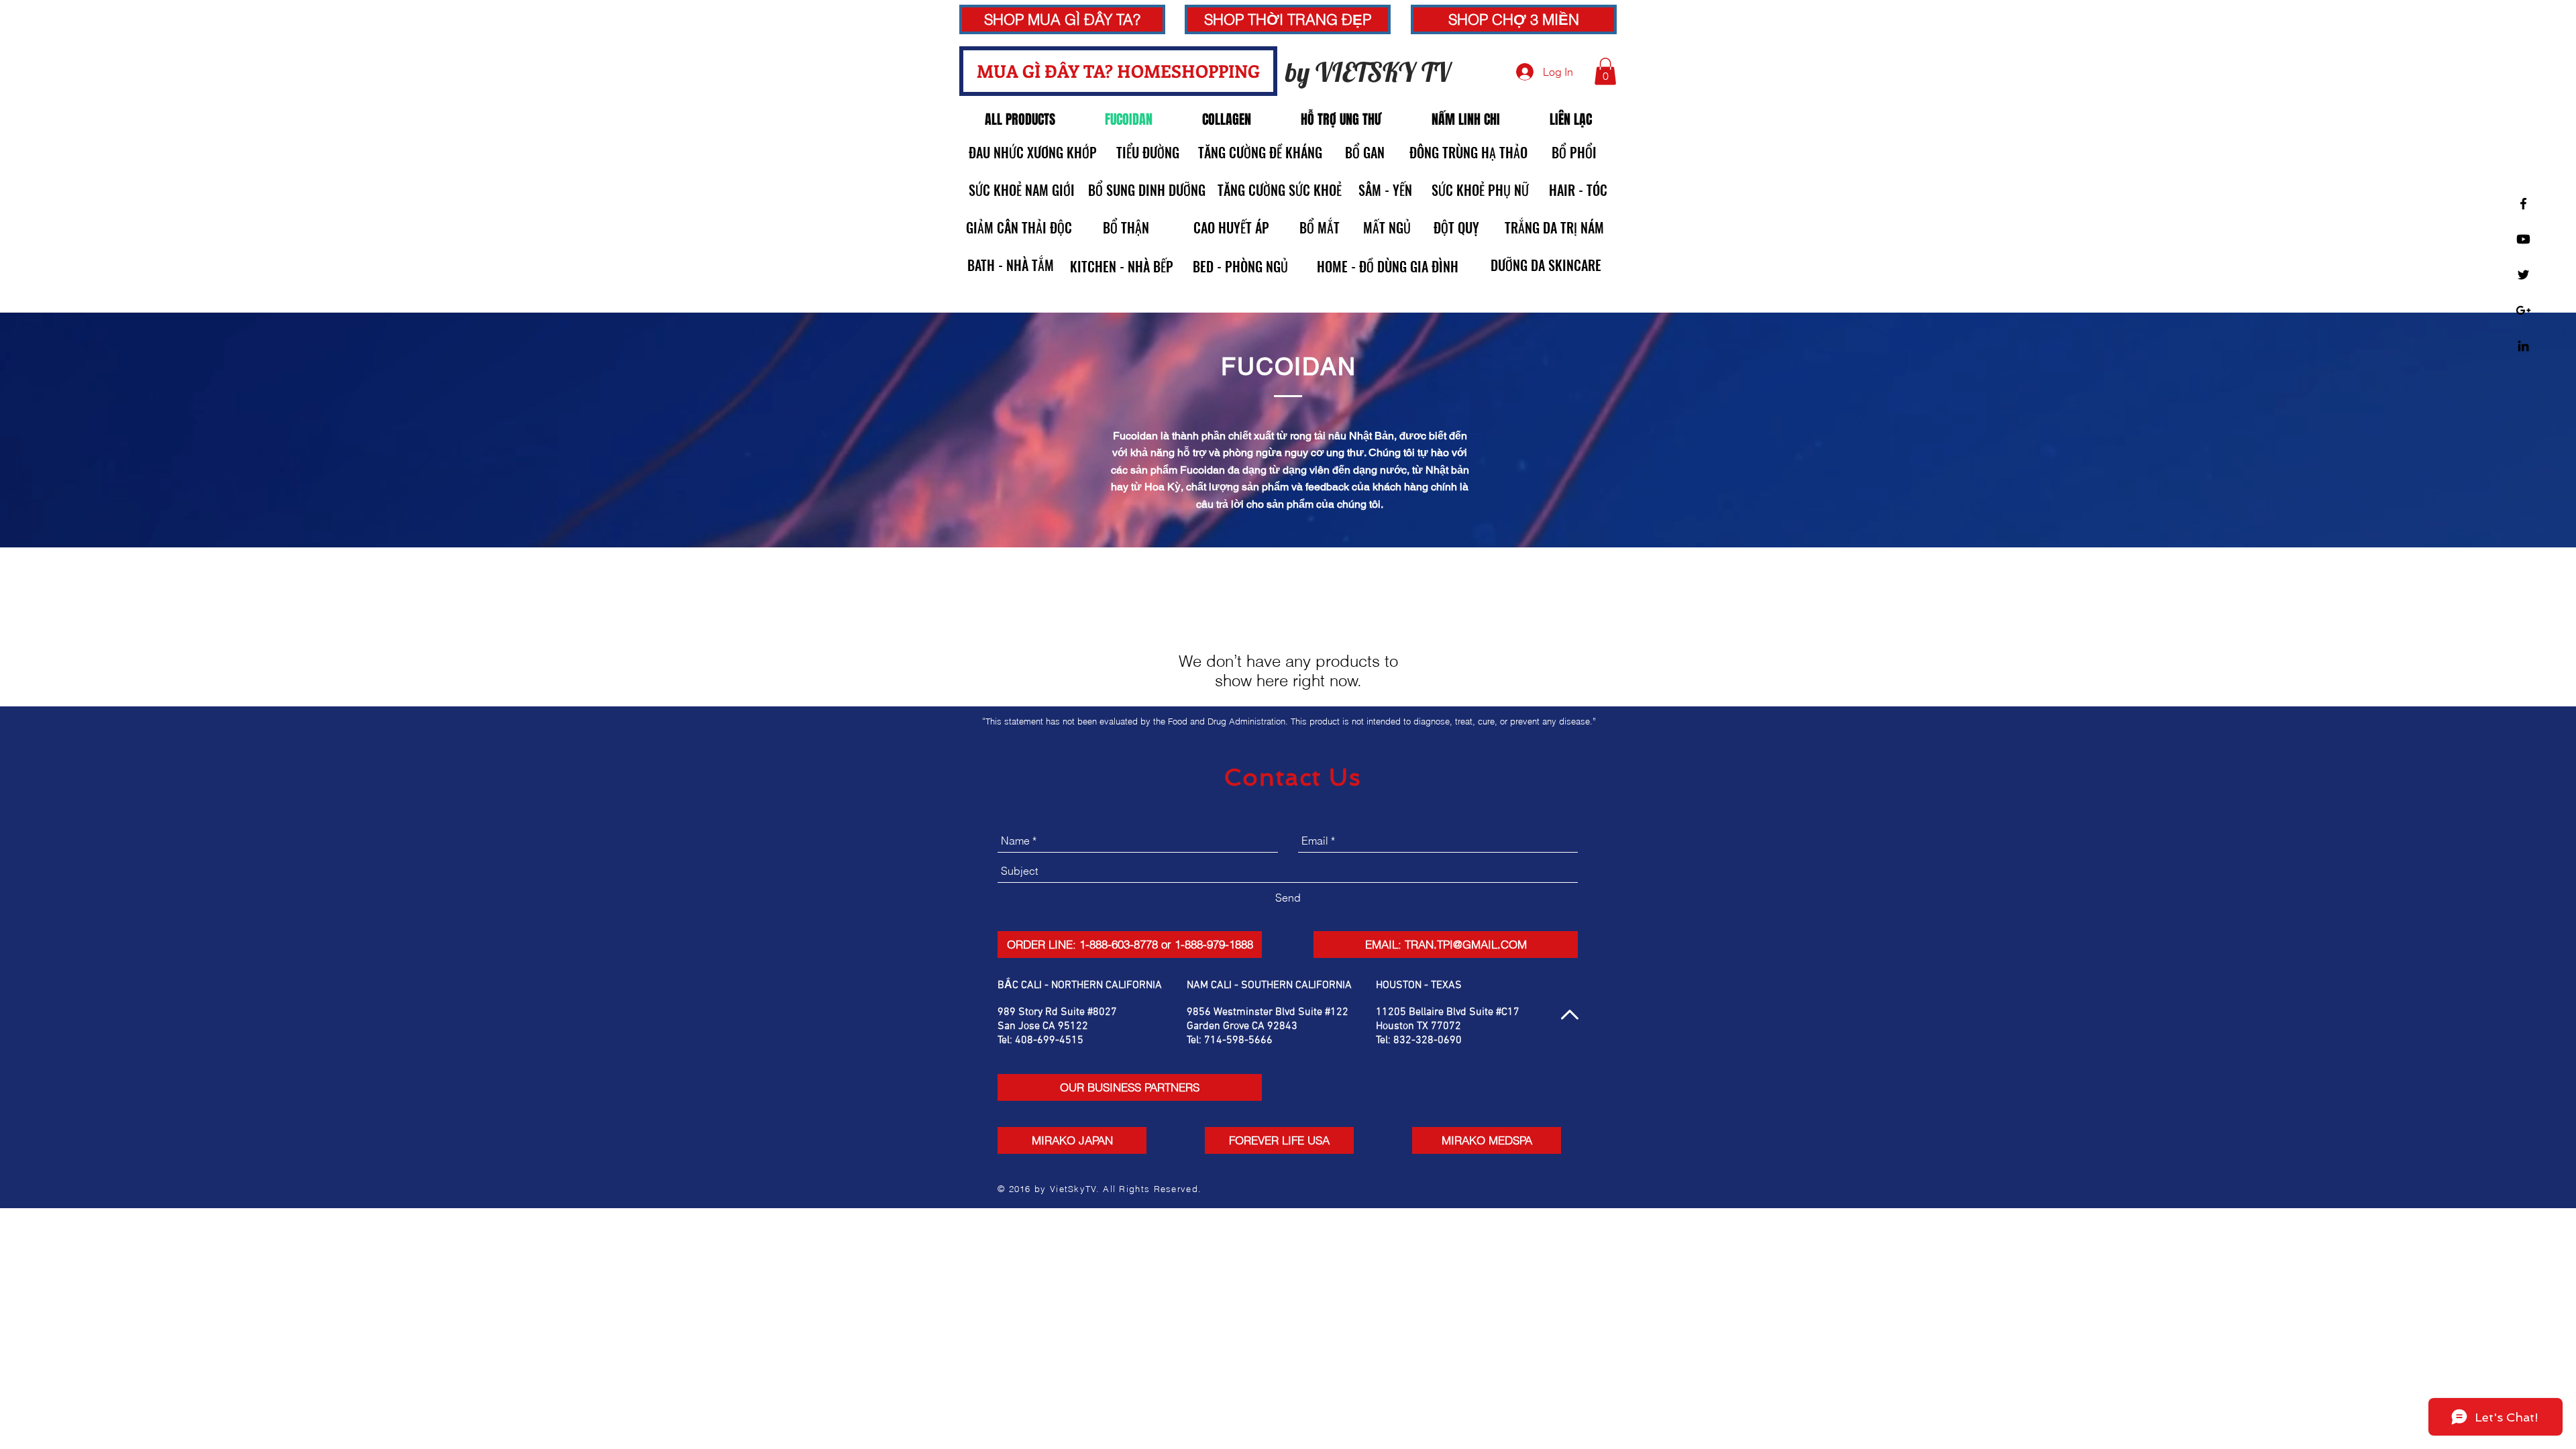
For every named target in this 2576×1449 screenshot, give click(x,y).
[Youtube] (2523, 239)
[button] (1288, 19)
